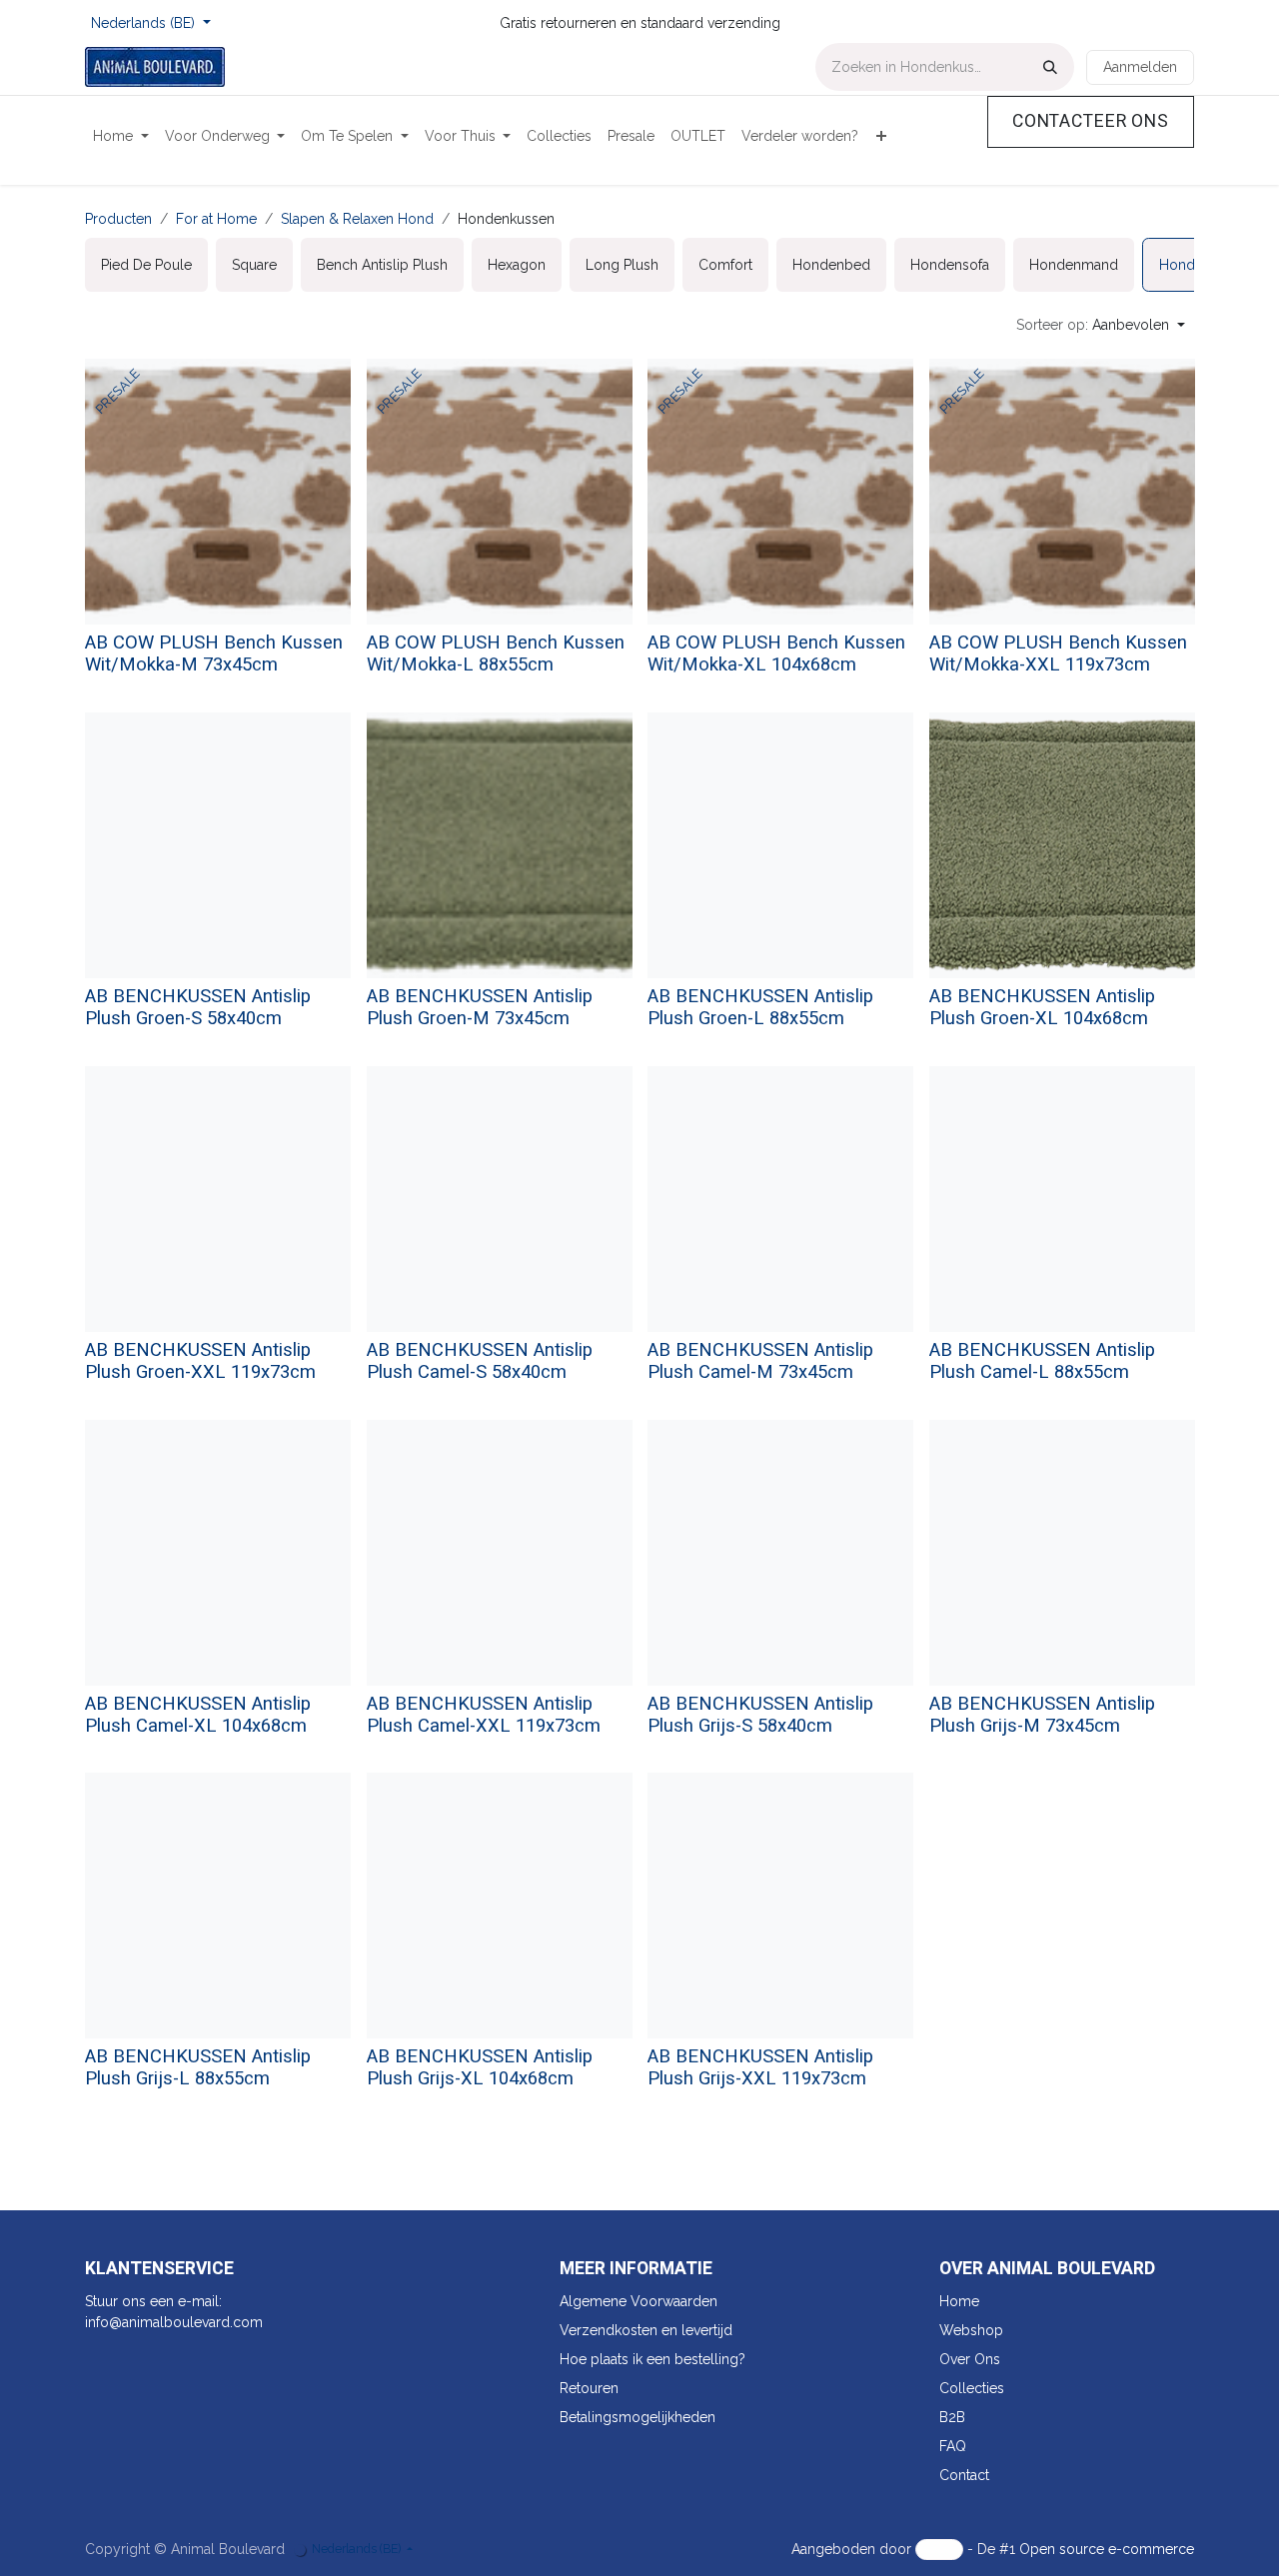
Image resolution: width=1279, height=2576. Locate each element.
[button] (1101, 325)
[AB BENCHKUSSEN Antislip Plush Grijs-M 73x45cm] (1062, 1553)
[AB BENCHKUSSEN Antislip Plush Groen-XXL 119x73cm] (218, 1199)
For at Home (216, 219)
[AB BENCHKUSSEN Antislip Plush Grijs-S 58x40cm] (780, 1553)
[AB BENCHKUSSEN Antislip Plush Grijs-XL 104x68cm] (500, 1906)
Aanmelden (1140, 67)
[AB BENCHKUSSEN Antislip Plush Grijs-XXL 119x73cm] (780, 1906)
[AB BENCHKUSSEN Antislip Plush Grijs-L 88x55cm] (218, 1906)
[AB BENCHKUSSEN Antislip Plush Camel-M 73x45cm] (780, 1199)
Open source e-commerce (1107, 2549)
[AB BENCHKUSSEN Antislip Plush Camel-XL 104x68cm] (218, 1553)
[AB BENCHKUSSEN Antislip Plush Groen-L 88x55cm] (780, 845)
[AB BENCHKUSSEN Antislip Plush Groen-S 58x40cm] (218, 845)
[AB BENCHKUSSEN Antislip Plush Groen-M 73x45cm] (500, 845)
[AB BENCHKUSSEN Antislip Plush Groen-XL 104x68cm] (1062, 845)
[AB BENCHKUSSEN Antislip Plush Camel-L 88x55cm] (1062, 1199)
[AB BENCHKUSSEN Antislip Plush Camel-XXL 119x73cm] (500, 1553)
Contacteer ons (1091, 121)
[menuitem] (121, 136)
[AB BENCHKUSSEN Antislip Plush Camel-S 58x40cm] (500, 1199)
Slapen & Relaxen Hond (357, 219)
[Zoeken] (1050, 67)
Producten (118, 219)
